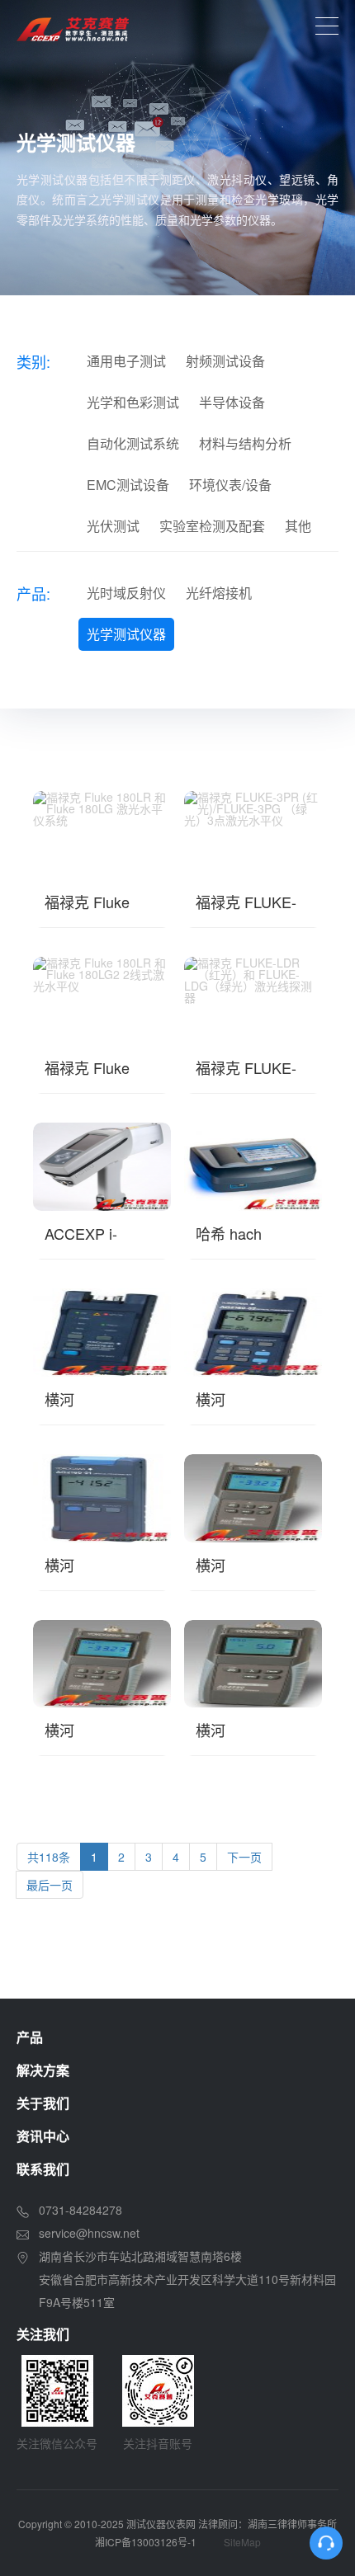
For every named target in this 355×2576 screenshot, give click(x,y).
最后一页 (50, 1885)
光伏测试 (113, 526)
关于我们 (43, 2103)
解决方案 (43, 2070)
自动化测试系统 (133, 443)
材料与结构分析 (245, 443)
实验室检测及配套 (212, 526)
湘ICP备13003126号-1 (146, 2542)
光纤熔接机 (219, 593)
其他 (298, 526)
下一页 (244, 1857)
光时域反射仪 (126, 593)
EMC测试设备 (128, 485)
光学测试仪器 (126, 634)
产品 (30, 2037)
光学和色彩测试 (133, 402)
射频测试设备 (225, 361)
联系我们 (43, 2169)
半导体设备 (232, 402)
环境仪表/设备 (230, 485)
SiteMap (242, 2542)
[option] (177, 148)
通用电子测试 (126, 361)
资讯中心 (43, 2136)
